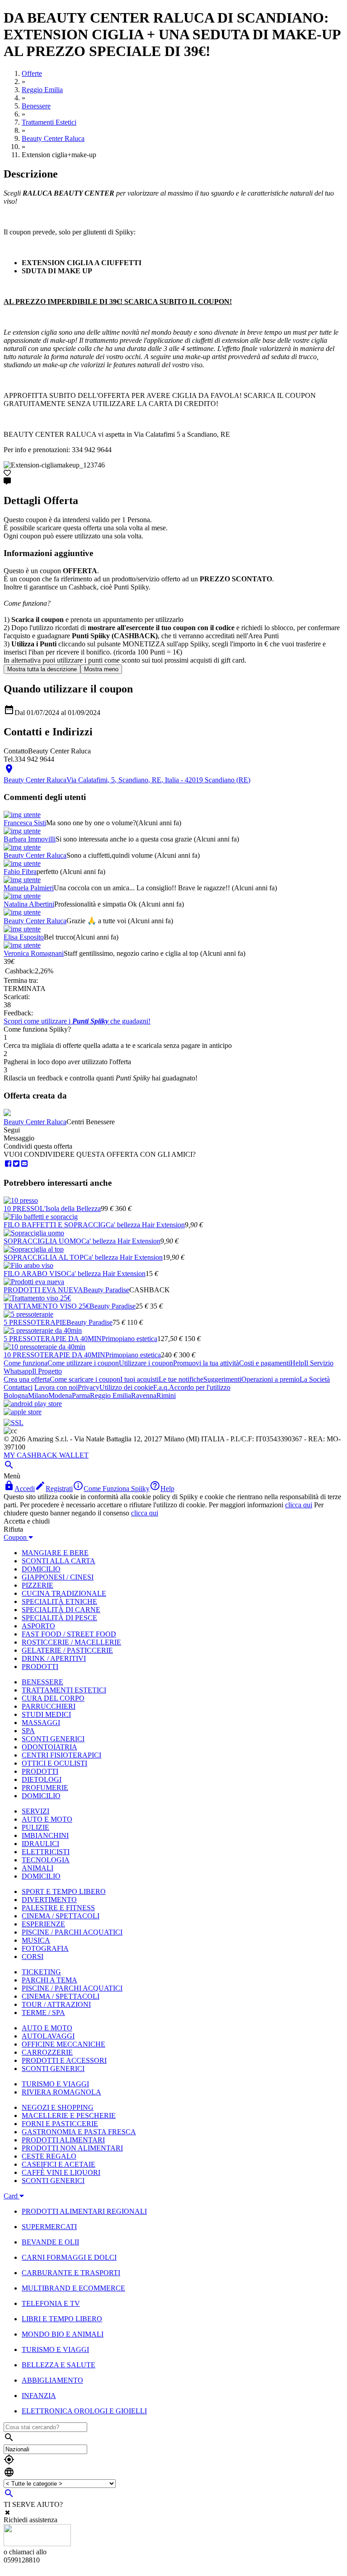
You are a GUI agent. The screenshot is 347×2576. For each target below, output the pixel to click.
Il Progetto (47, 1371)
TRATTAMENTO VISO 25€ (47, 1306)
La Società (315, 1379)
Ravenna (144, 1396)
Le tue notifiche (181, 1379)
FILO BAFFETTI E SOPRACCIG (55, 1225)
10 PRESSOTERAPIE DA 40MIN (54, 1355)
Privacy (89, 1387)
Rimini (166, 1396)
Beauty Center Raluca (35, 855)
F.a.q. (161, 1387)
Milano (38, 1396)
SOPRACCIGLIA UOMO (42, 1241)
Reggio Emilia (110, 1396)
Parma (81, 1396)
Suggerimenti (222, 1379)
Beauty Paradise (106, 1290)
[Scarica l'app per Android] (33, 1404)
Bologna (16, 1396)
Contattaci (18, 1387)
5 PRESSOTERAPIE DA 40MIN (53, 1339)
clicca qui (299, 1505)
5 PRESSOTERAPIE (35, 1322)
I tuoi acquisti (139, 1379)
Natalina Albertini (29, 904)
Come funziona (26, 1363)
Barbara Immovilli (30, 839)
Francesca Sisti (25, 823)
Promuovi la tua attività (206, 1363)
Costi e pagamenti (265, 1363)
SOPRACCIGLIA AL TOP (44, 1257)
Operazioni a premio (270, 1379)
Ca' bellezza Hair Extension (145, 1225)
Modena (60, 1396)
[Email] (24, 1164)
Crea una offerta (27, 1379)
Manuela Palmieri (29, 888)
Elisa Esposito (24, 937)
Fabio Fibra (20, 872)
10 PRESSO (22, 1209)
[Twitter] (16, 1164)
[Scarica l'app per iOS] (23, 1412)
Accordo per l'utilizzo (200, 1387)
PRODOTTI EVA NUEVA (43, 1290)
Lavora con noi (56, 1387)
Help (297, 1363)
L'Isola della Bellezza (70, 1209)
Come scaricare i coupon (85, 1379)
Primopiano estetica (129, 1339)
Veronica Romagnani (34, 953)
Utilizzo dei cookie (126, 1387)
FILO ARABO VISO (35, 1274)
